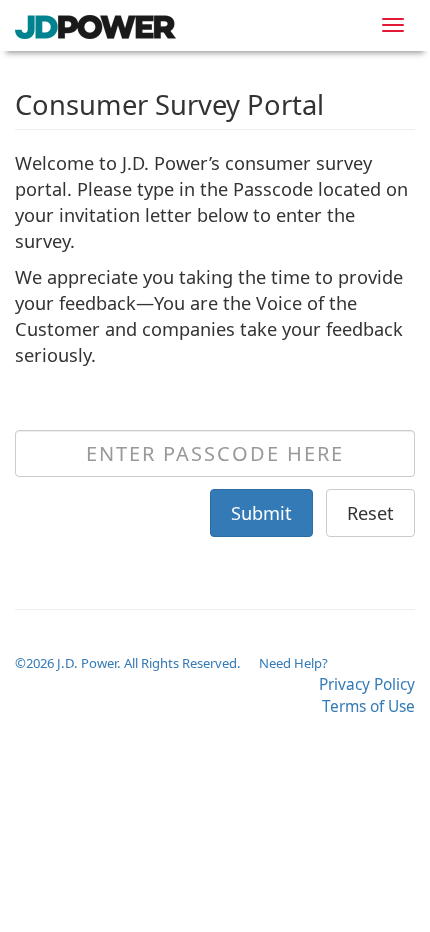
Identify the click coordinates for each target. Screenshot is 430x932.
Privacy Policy (367, 684)
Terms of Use (368, 706)
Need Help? (293, 663)
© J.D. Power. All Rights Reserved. (129, 663)
